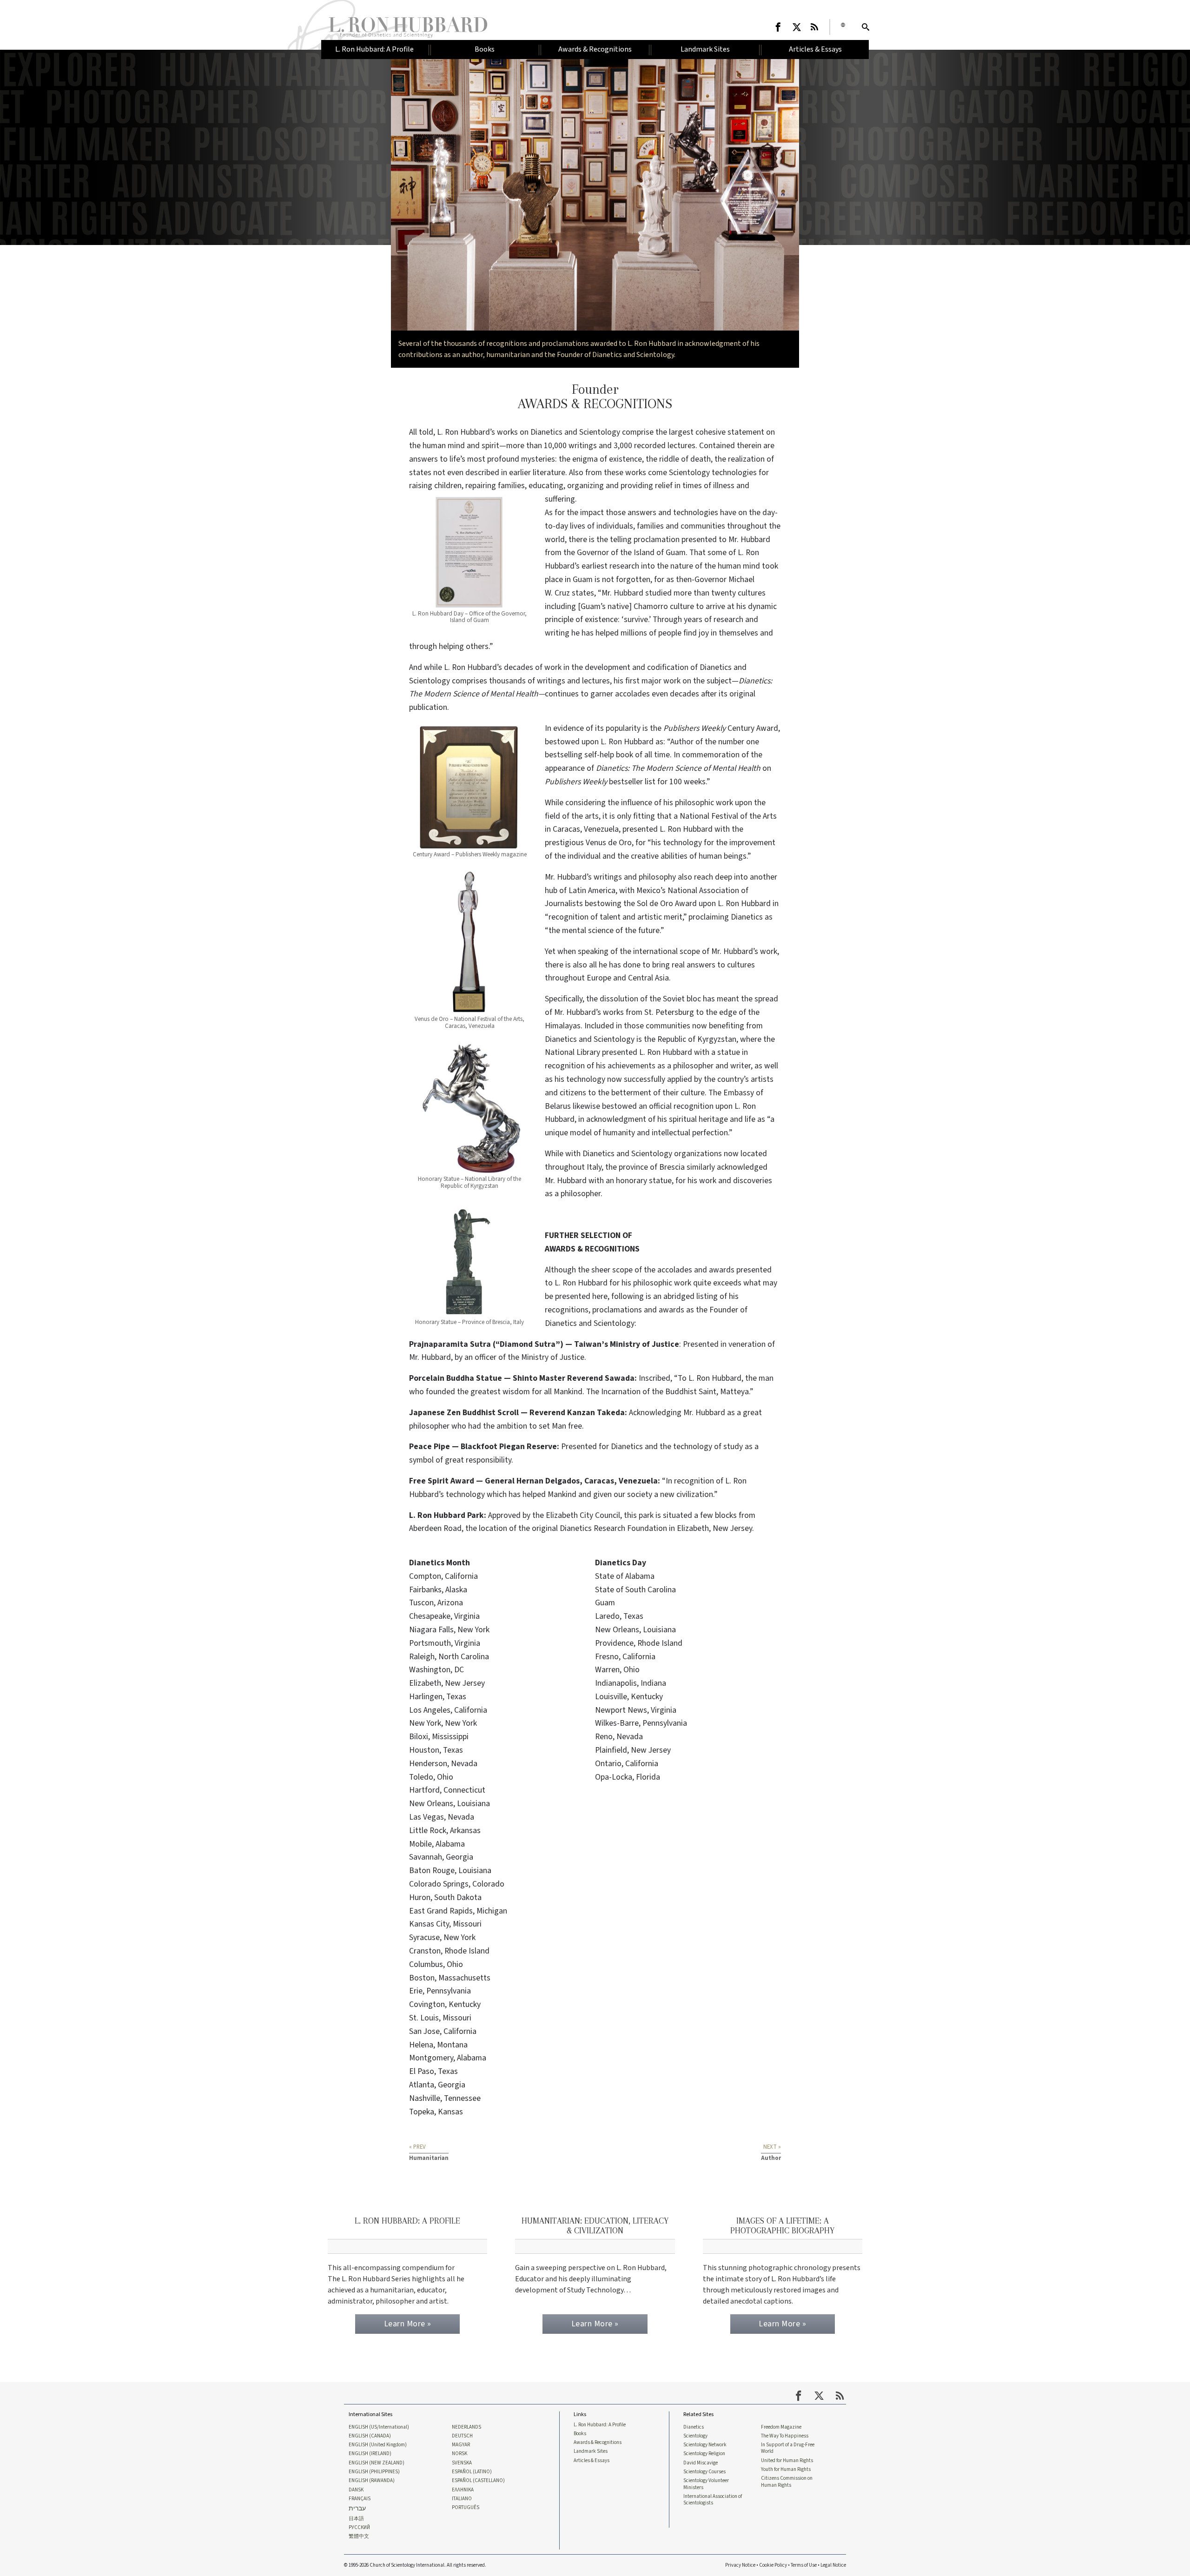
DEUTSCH (462, 2436)
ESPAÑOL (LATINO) (472, 2472)
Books (580, 2434)
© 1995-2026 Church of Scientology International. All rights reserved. (415, 2565)
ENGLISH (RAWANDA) (372, 2481)
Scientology (695, 2436)
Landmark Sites (591, 2451)
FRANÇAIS (360, 2499)
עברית (357, 2509)
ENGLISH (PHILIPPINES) (374, 2472)
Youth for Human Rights (786, 2470)
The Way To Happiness (785, 2436)
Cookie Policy (773, 2565)
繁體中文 (359, 2536)
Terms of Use (804, 2565)
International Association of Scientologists (713, 2500)
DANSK (356, 2490)
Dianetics (694, 2427)
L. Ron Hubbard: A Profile (600, 2425)
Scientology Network (705, 2445)
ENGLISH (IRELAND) (370, 2454)
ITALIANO (462, 2499)
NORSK (459, 2454)
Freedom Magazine (781, 2427)
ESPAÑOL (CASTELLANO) (478, 2481)
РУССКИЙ (359, 2528)
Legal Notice (833, 2565)
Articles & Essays (592, 2461)
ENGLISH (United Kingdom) (378, 2445)
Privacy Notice (740, 2565)
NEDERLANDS (466, 2427)
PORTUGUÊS (466, 2508)
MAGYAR (461, 2445)
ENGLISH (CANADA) (370, 2436)
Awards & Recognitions (598, 2443)
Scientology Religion (704, 2454)
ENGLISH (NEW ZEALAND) (377, 2463)
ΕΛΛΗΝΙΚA (463, 2490)
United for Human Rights (787, 2461)
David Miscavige (701, 2463)
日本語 (356, 2519)
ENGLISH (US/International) (379, 2427)
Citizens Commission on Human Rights (787, 2482)
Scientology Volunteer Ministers (706, 2484)
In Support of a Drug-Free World (788, 2448)
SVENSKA (462, 2463)
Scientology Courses (704, 2472)
